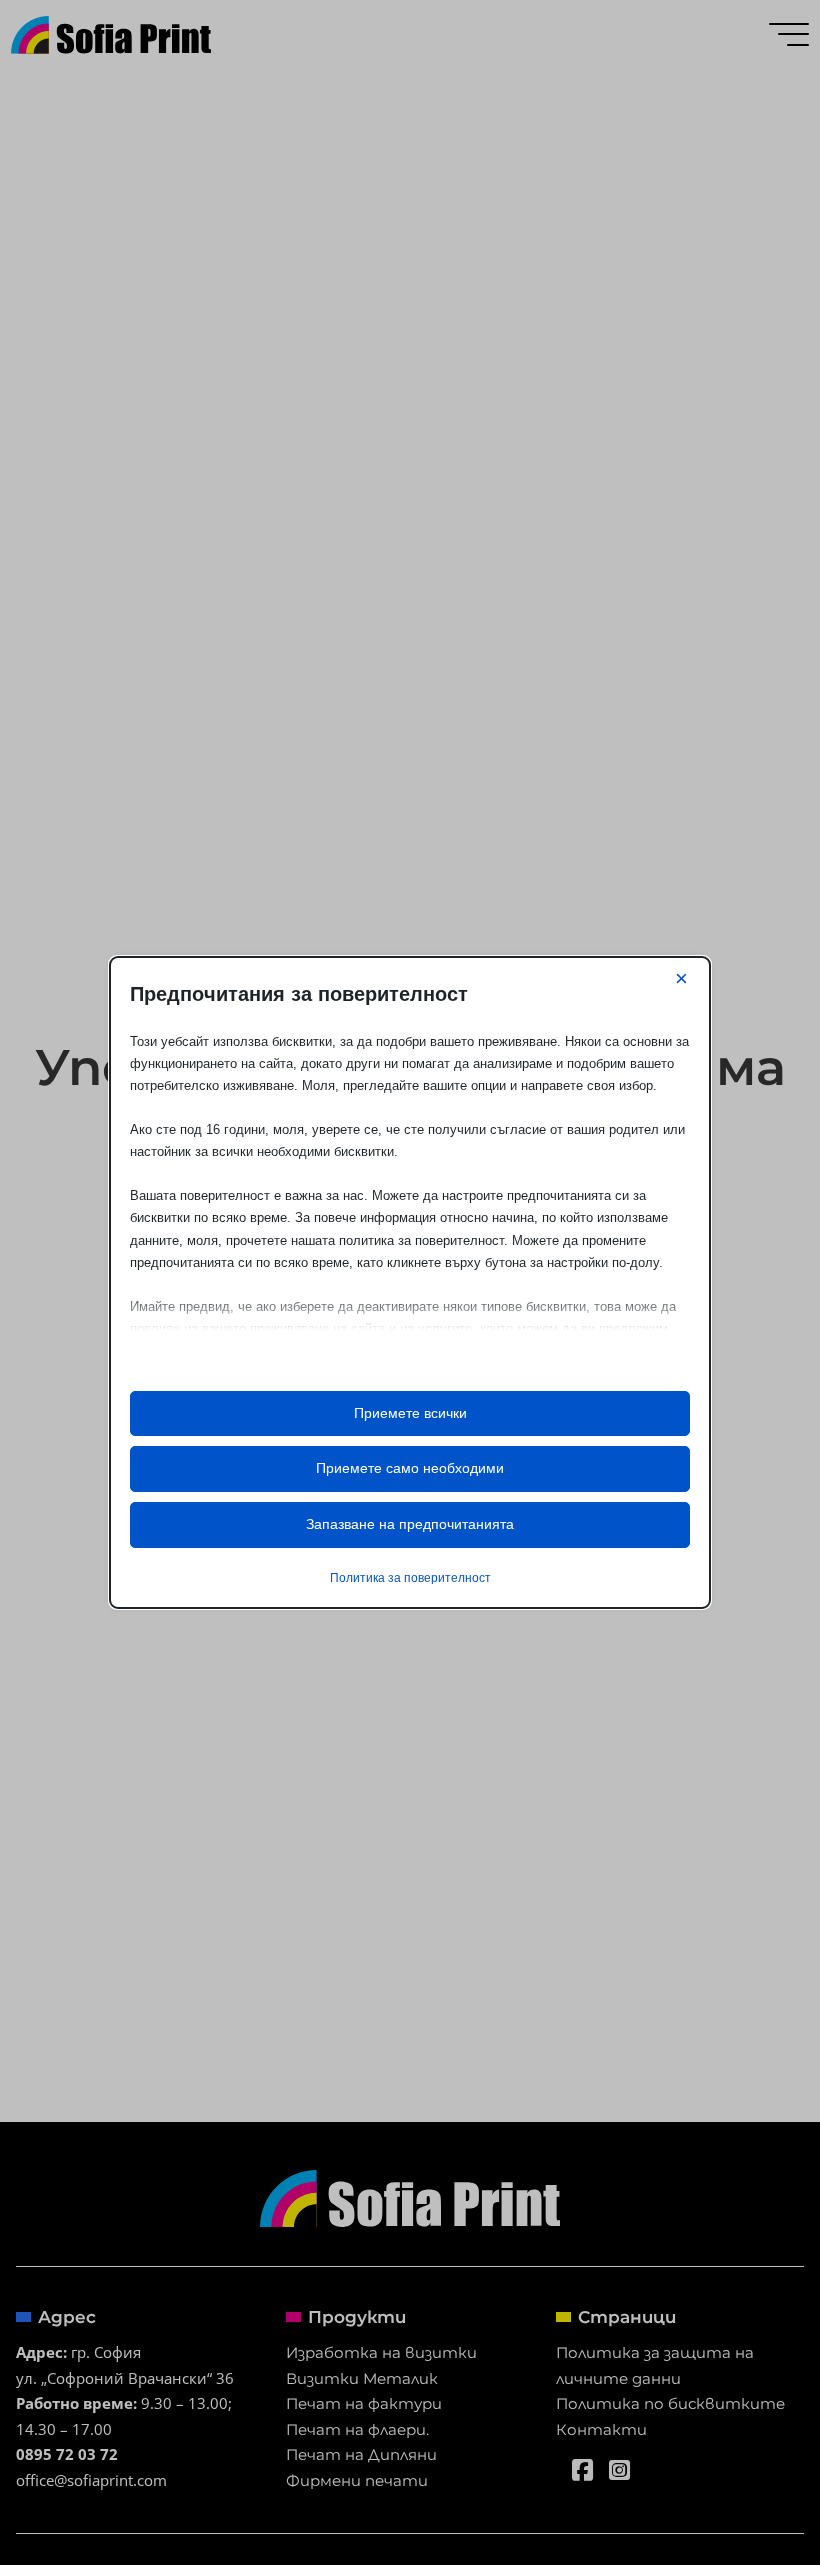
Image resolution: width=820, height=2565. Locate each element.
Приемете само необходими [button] (410, 1468)
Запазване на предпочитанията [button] (410, 1524)
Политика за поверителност (410, 1578)
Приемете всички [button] (410, 1413)
